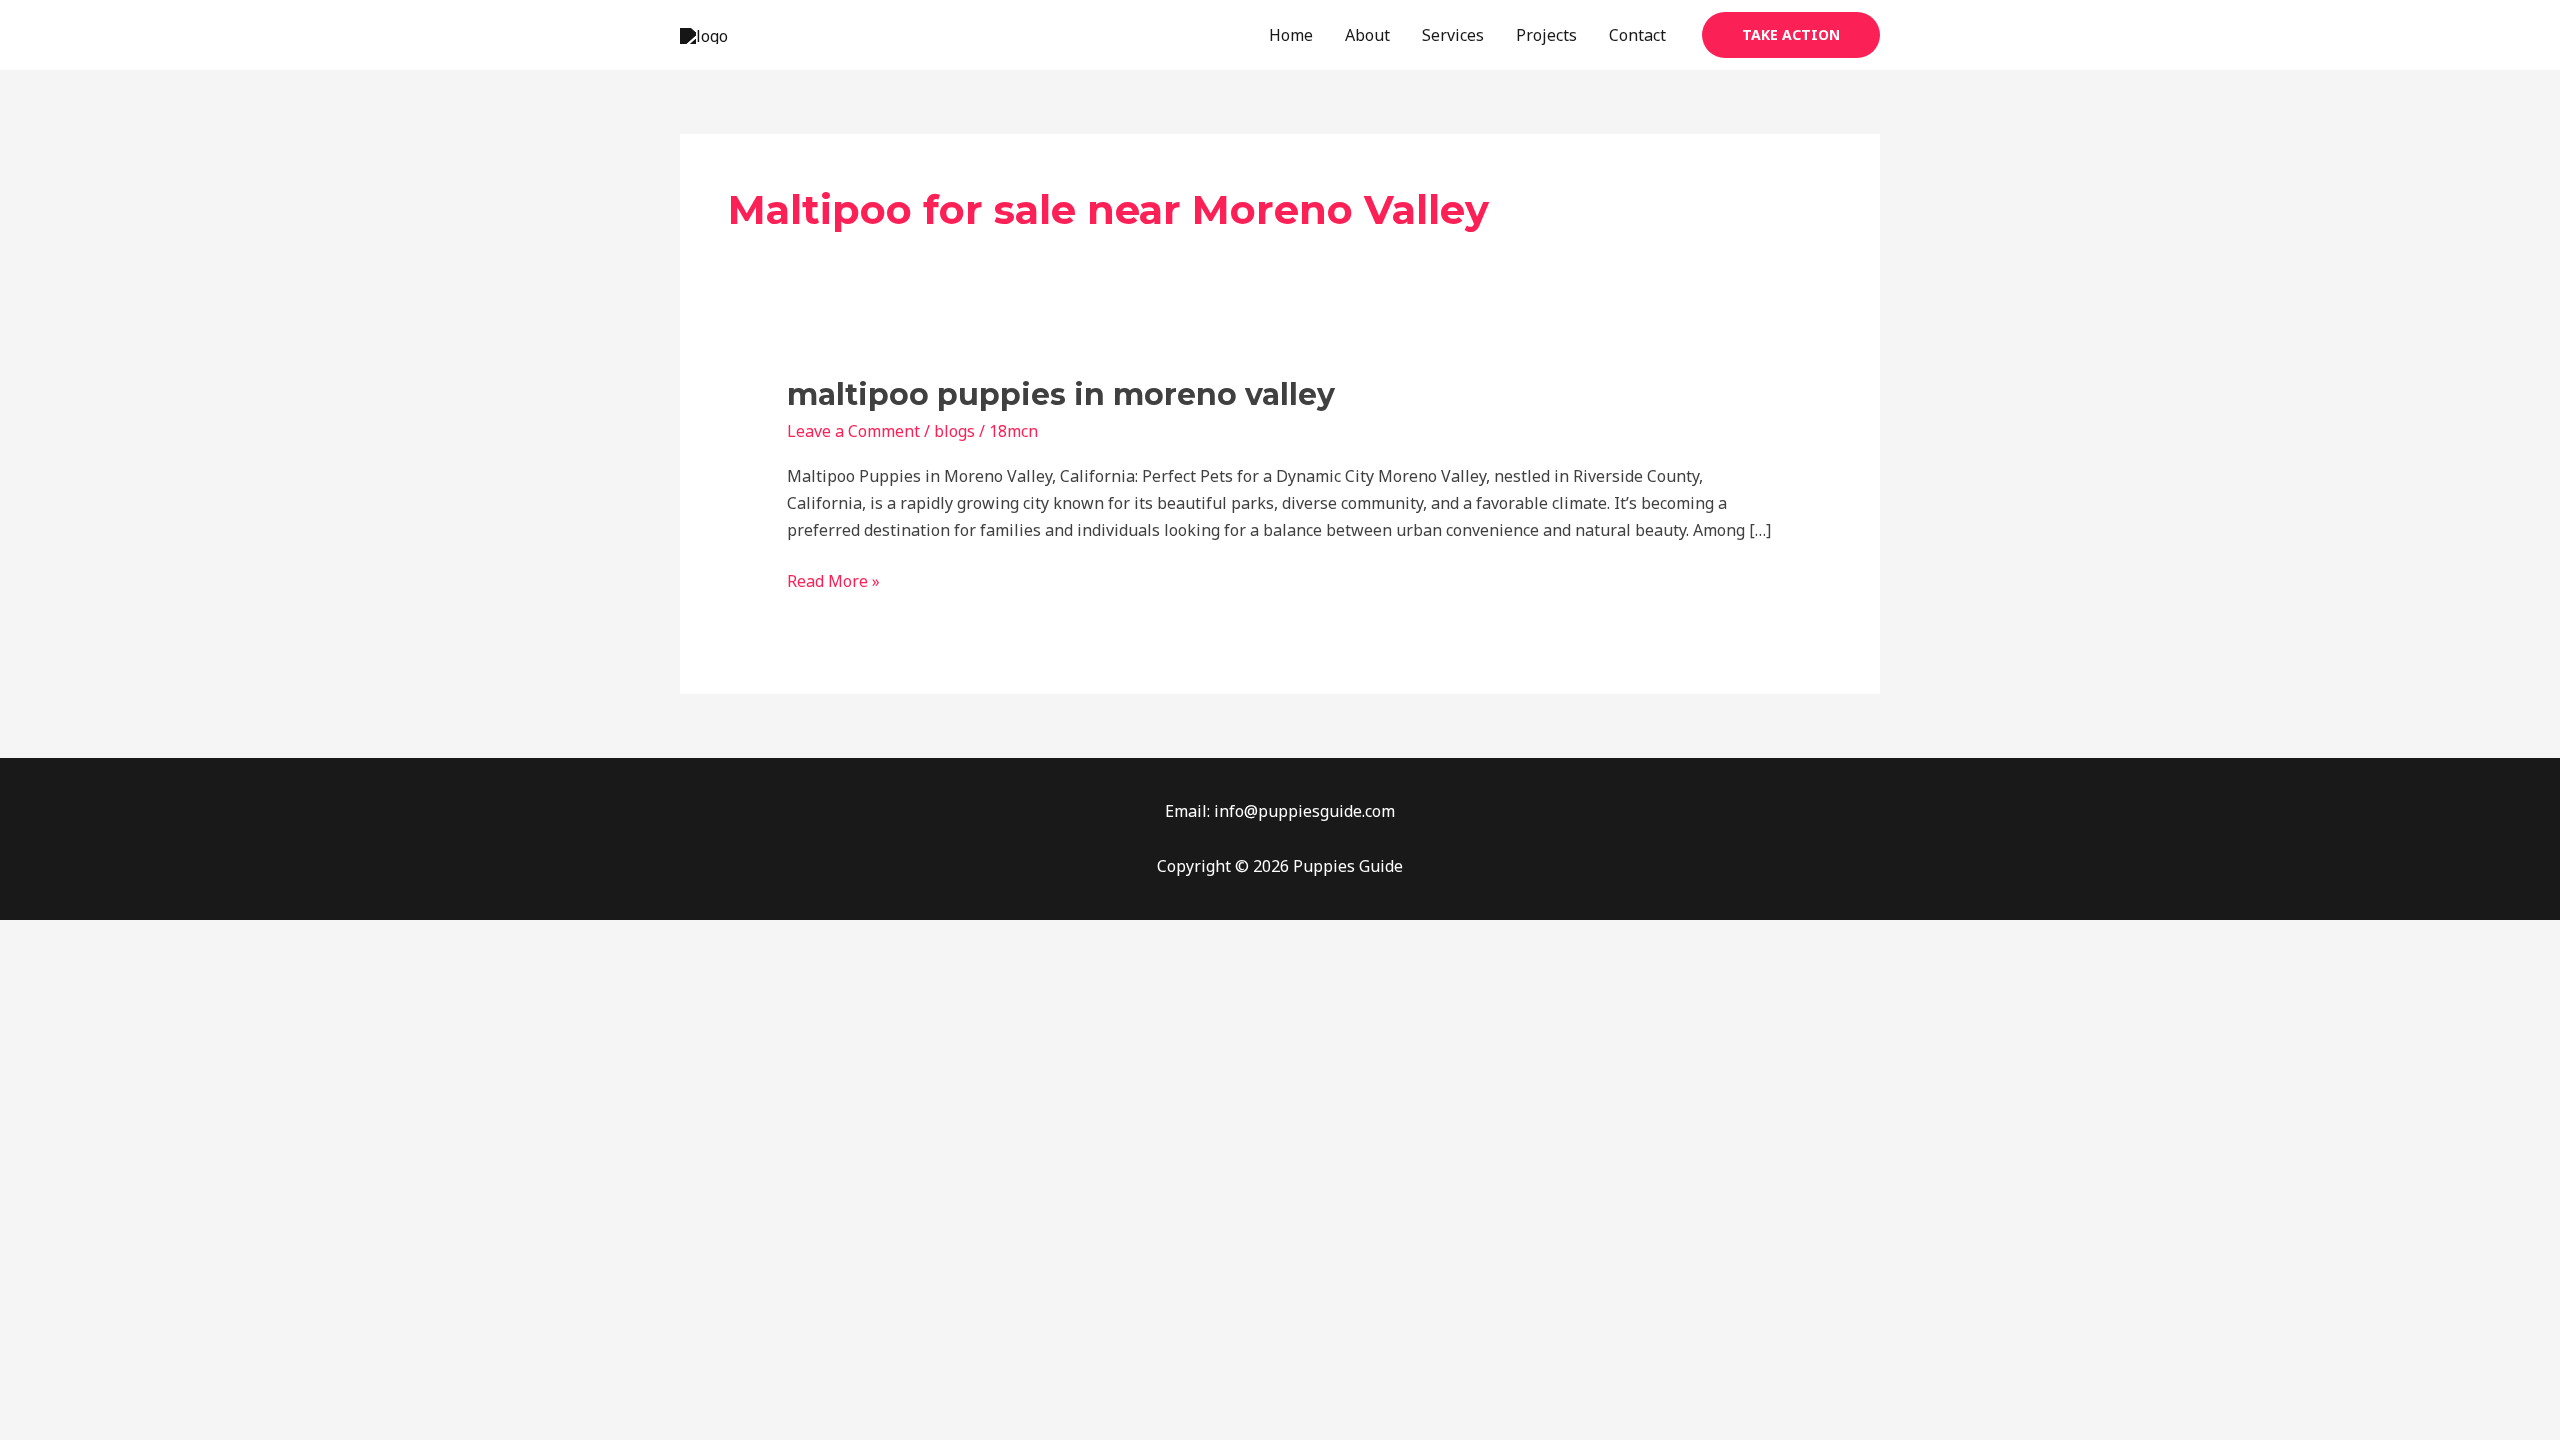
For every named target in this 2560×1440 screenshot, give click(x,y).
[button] (1791, 35)
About (1367, 35)
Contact (1637, 35)
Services (1453, 35)
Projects (1546, 35)
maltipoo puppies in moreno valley (1061, 394)
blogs (954, 431)
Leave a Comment (853, 431)
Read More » (833, 580)
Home (1291, 35)
